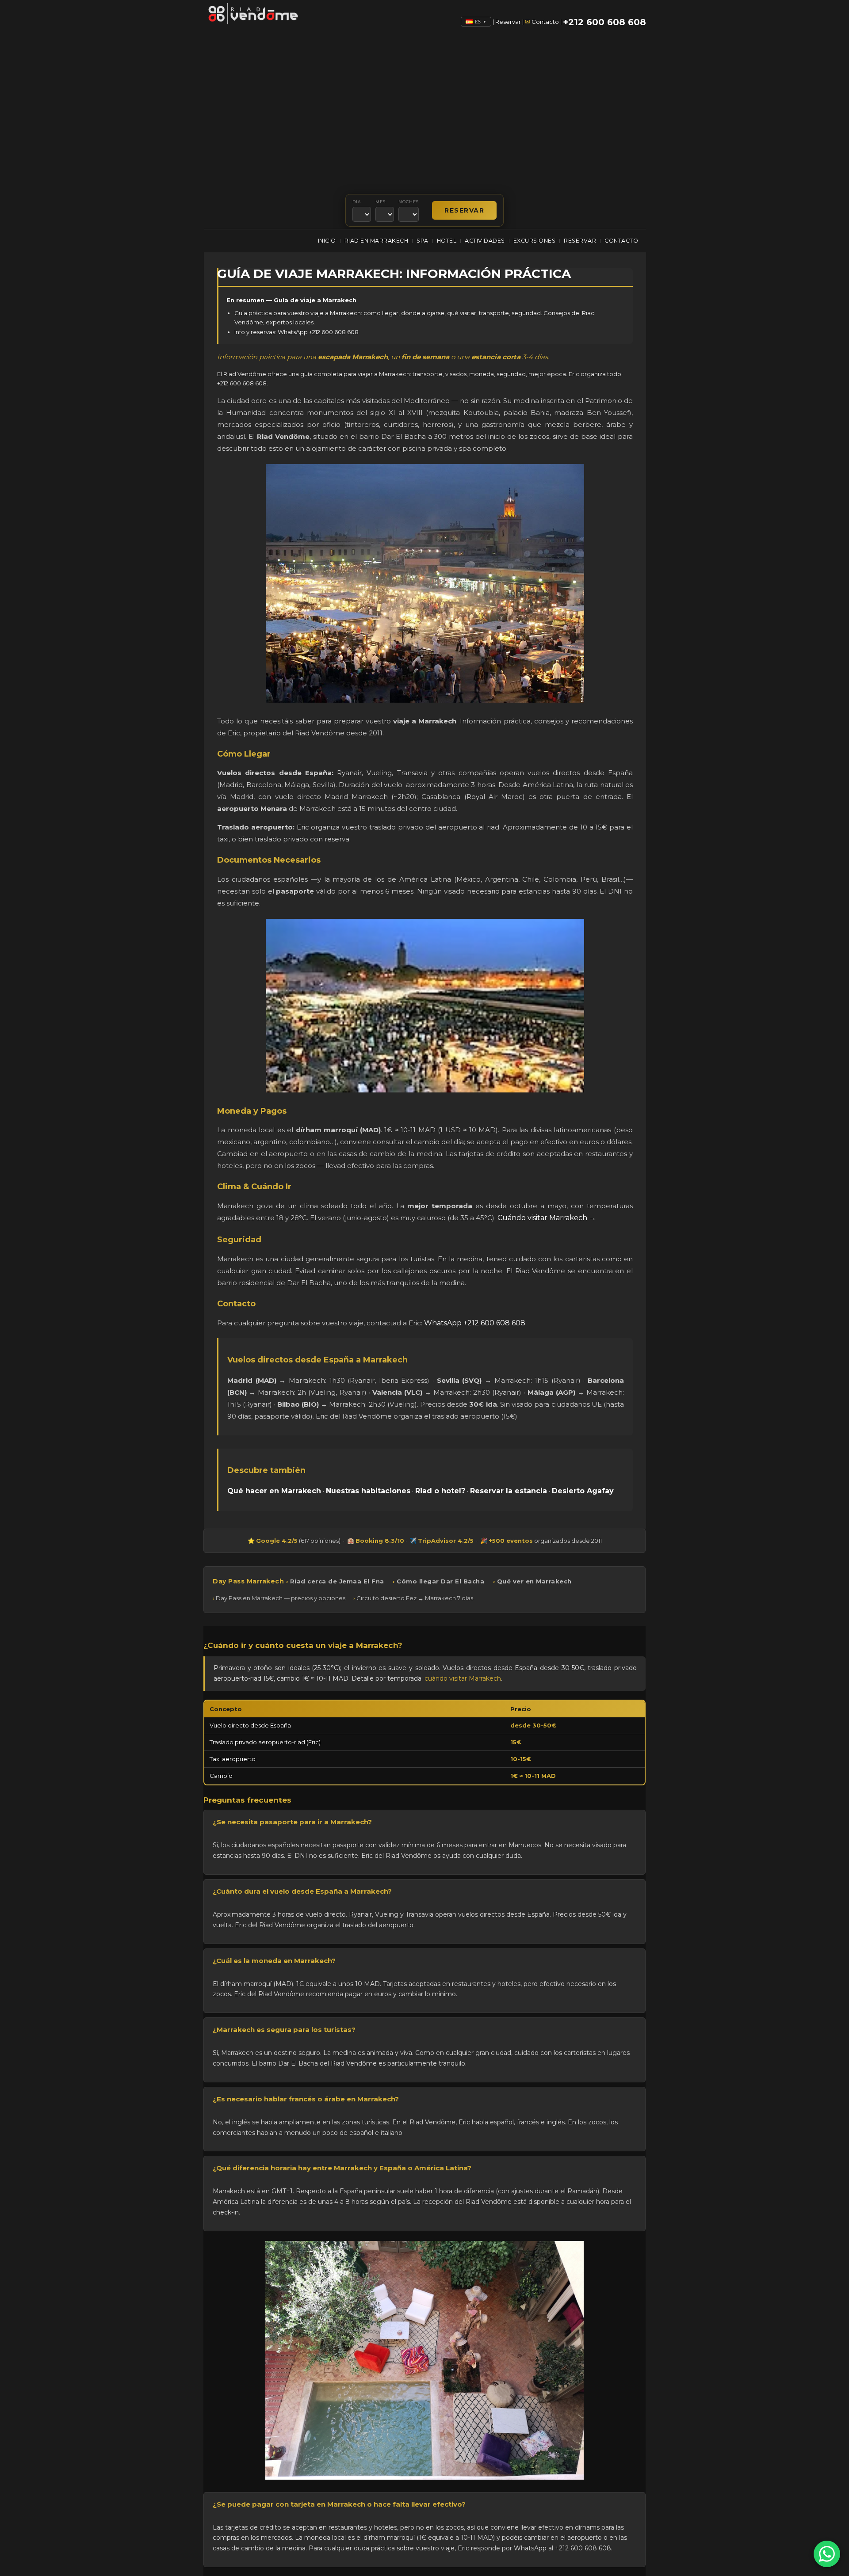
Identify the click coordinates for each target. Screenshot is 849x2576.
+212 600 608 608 (604, 22)
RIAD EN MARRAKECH (377, 241)
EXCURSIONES (535, 241)
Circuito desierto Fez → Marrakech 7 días (415, 1598)
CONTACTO (621, 241)
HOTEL (447, 241)
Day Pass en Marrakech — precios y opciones (281, 1598)
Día (357, 202)
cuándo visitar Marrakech (463, 1678)
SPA (423, 241)
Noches (409, 202)
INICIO (327, 241)
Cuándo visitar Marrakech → (547, 1218)
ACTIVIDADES (485, 241)
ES (481, 22)
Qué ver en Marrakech (534, 1581)
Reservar (508, 22)
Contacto (545, 22)
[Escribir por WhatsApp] (827, 2554)
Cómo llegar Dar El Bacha (440, 1581)
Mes (381, 202)
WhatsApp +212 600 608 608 (475, 1323)
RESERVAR (580, 241)
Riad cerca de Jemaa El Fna (337, 1581)
